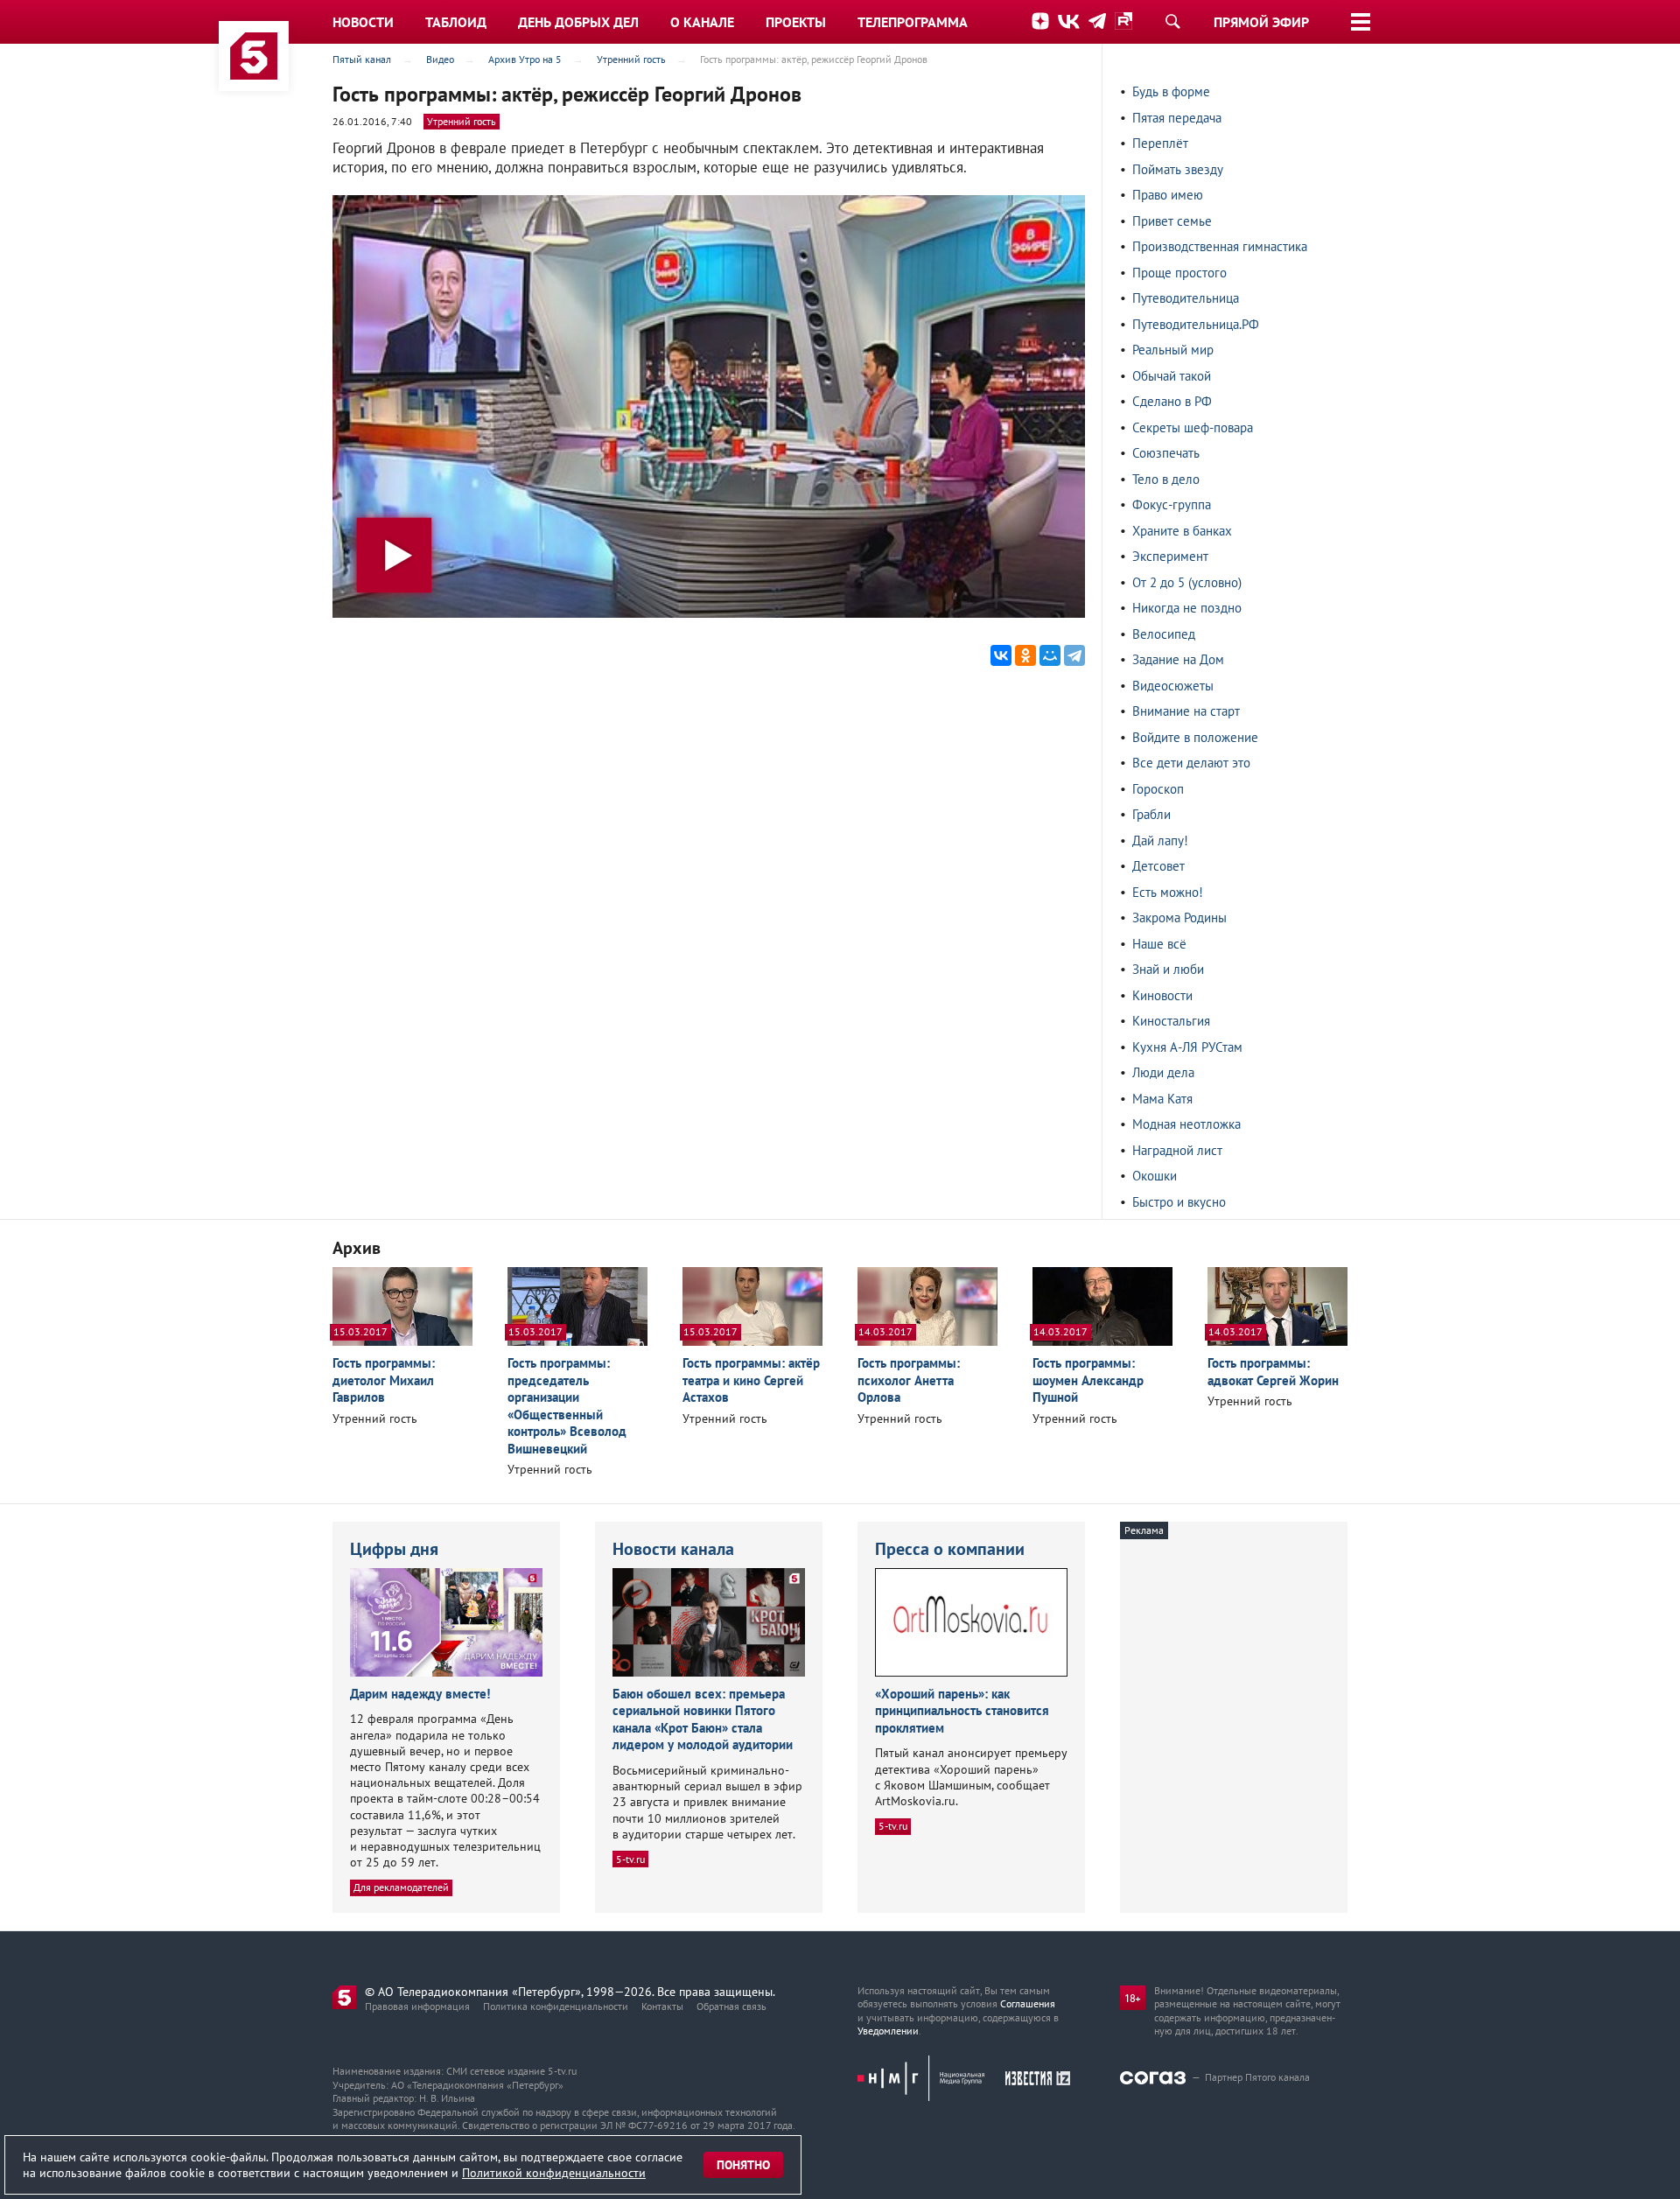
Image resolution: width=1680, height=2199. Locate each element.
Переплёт (1160, 143)
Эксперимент (1170, 556)
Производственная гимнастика (1220, 246)
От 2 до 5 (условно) (1187, 582)
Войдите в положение (1195, 737)
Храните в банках (1182, 531)
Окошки (1155, 1176)
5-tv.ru (630, 1859)
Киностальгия (1171, 1021)
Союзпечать (1166, 453)
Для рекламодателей (401, 1887)
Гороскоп (1158, 789)
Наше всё (1159, 944)
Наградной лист (1177, 1150)
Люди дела (1163, 1072)
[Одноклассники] (1025, 655)
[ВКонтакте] (1001, 655)
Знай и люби (1168, 969)
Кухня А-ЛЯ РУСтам (1187, 1047)
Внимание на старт (1186, 711)
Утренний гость (462, 121)
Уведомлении (888, 2031)
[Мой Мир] (1050, 655)
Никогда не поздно (1187, 608)
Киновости (1162, 995)
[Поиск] (1172, 21)
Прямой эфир (1261, 22)
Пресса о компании (950, 1549)
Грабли (1151, 814)
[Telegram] (1074, 655)
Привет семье (1172, 221)
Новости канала (673, 1549)
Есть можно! (1168, 892)
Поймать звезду (1178, 169)
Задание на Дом (1178, 659)
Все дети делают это (1191, 763)
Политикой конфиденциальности (554, 2173)
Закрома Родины (1179, 917)
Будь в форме (1171, 91)
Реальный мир (1173, 350)
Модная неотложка (1186, 1124)
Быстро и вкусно (1179, 1202)
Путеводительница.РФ (1196, 324)
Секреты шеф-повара (1193, 427)
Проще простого (1179, 273)
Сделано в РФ (1172, 401)
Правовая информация (417, 2006)
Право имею (1168, 195)
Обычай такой (1172, 376)
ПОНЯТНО (743, 2165)
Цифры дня (394, 1549)
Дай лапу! (1160, 840)
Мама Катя (1162, 1099)
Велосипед (1164, 634)
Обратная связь (731, 2006)
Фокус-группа (1172, 504)
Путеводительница (1186, 298)
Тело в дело (1166, 479)
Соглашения (1028, 2003)
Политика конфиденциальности (556, 2006)
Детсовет (1158, 866)
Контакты (662, 2006)
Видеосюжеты (1173, 686)
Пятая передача (1177, 118)
